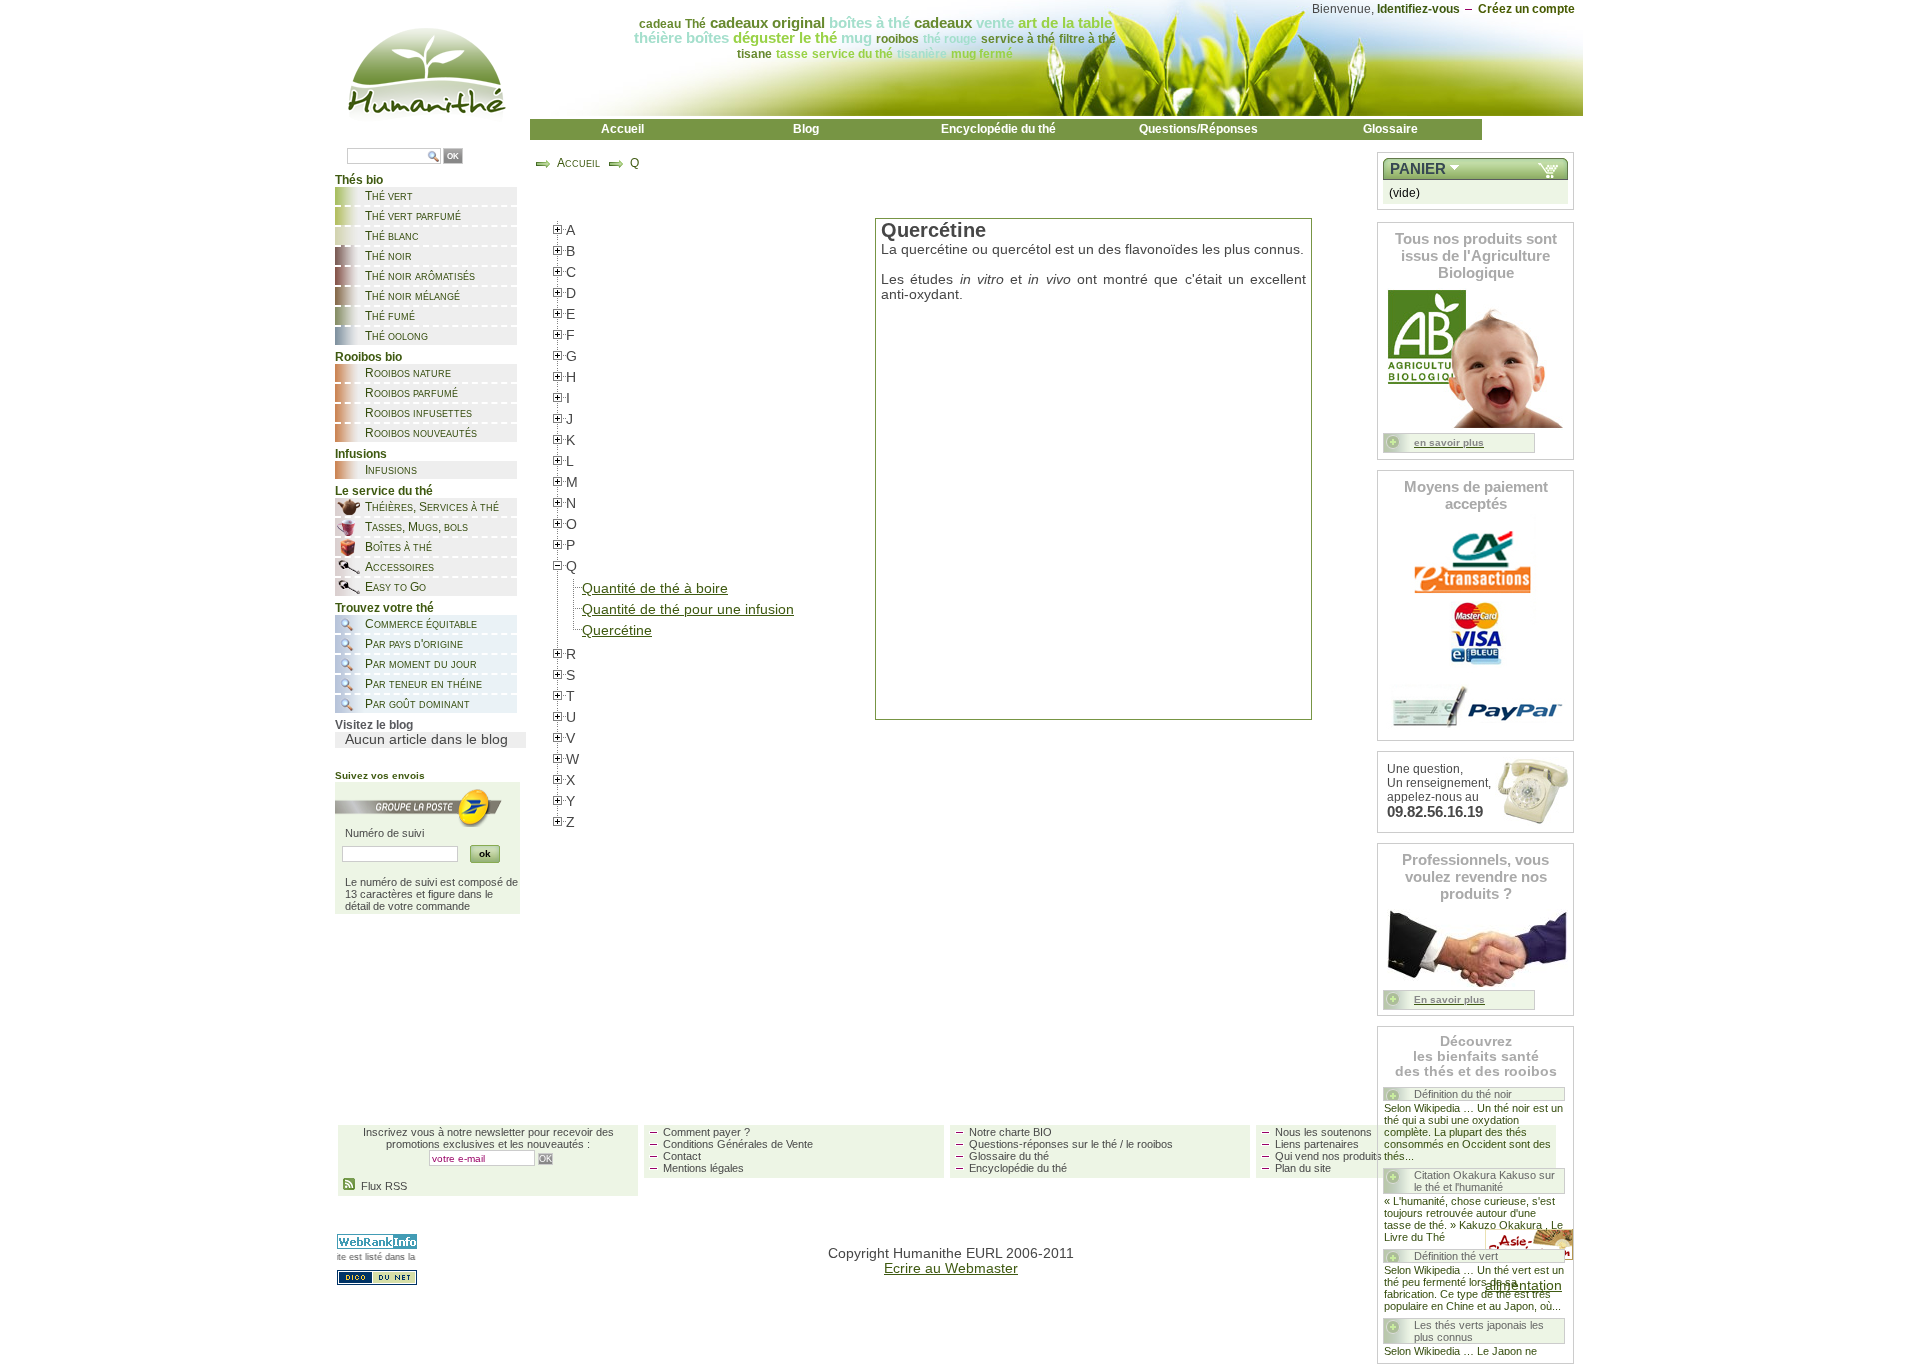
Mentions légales (703, 1168)
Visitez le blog (374, 725)
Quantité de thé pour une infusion (688, 609)
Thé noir (388, 256)
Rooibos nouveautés (421, 433)
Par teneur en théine (423, 684)
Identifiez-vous (1418, 9)
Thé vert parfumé (413, 216)
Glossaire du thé (1009, 1156)
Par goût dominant (417, 704)
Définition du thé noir (1463, 1094)
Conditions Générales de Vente (738, 1144)
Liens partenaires (1317, 1144)
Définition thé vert (1456, 1256)
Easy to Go (395, 587)
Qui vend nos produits (1328, 1156)
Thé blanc (392, 236)
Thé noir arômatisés (420, 276)
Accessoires (399, 567)
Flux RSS (381, 1186)
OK (453, 156)
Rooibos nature (408, 373)
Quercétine (617, 630)
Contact (682, 1156)
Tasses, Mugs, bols (416, 527)
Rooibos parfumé (411, 393)
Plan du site (1303, 1168)
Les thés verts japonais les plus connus (1479, 1331)
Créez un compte (1526, 9)
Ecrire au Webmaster (951, 1268)
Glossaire (1390, 129)
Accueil (622, 129)
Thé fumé (390, 316)
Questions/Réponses (1198, 129)
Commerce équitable (421, 624)
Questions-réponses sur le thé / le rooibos (1071, 1144)
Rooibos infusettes (418, 413)
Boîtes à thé (398, 547)
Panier (1418, 169)
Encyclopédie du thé (998, 129)
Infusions (391, 470)
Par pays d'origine (414, 644)
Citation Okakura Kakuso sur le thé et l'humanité (1484, 1181)
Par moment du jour (421, 664)
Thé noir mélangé (412, 296)
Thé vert (389, 196)
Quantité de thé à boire (655, 588)
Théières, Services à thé (432, 507)
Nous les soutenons (1323, 1132)
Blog (806, 129)
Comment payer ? (706, 1132)
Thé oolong (396, 336)
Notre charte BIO (1010, 1132)
